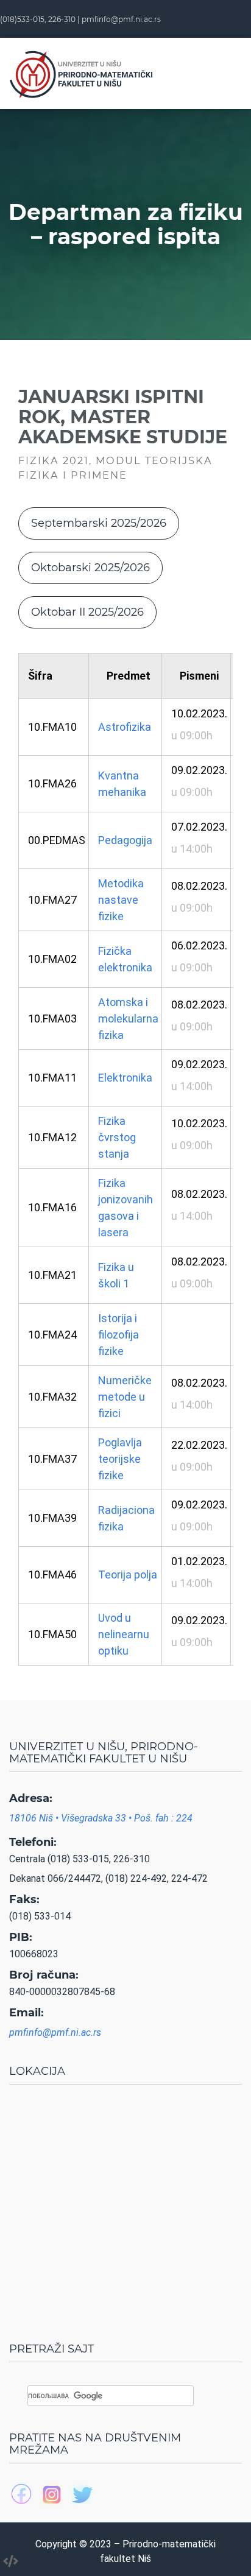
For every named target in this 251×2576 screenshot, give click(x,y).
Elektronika (125, 1078)
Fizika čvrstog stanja (117, 1137)
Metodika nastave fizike (121, 900)
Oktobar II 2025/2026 (87, 612)
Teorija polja (128, 1575)
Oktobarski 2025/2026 (90, 568)
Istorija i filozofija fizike (118, 1335)
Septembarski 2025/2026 (99, 523)
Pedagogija (125, 840)
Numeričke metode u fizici (125, 1397)
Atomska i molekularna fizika (128, 1019)
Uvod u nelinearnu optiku (124, 1634)
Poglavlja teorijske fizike (120, 1459)
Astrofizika (125, 727)
